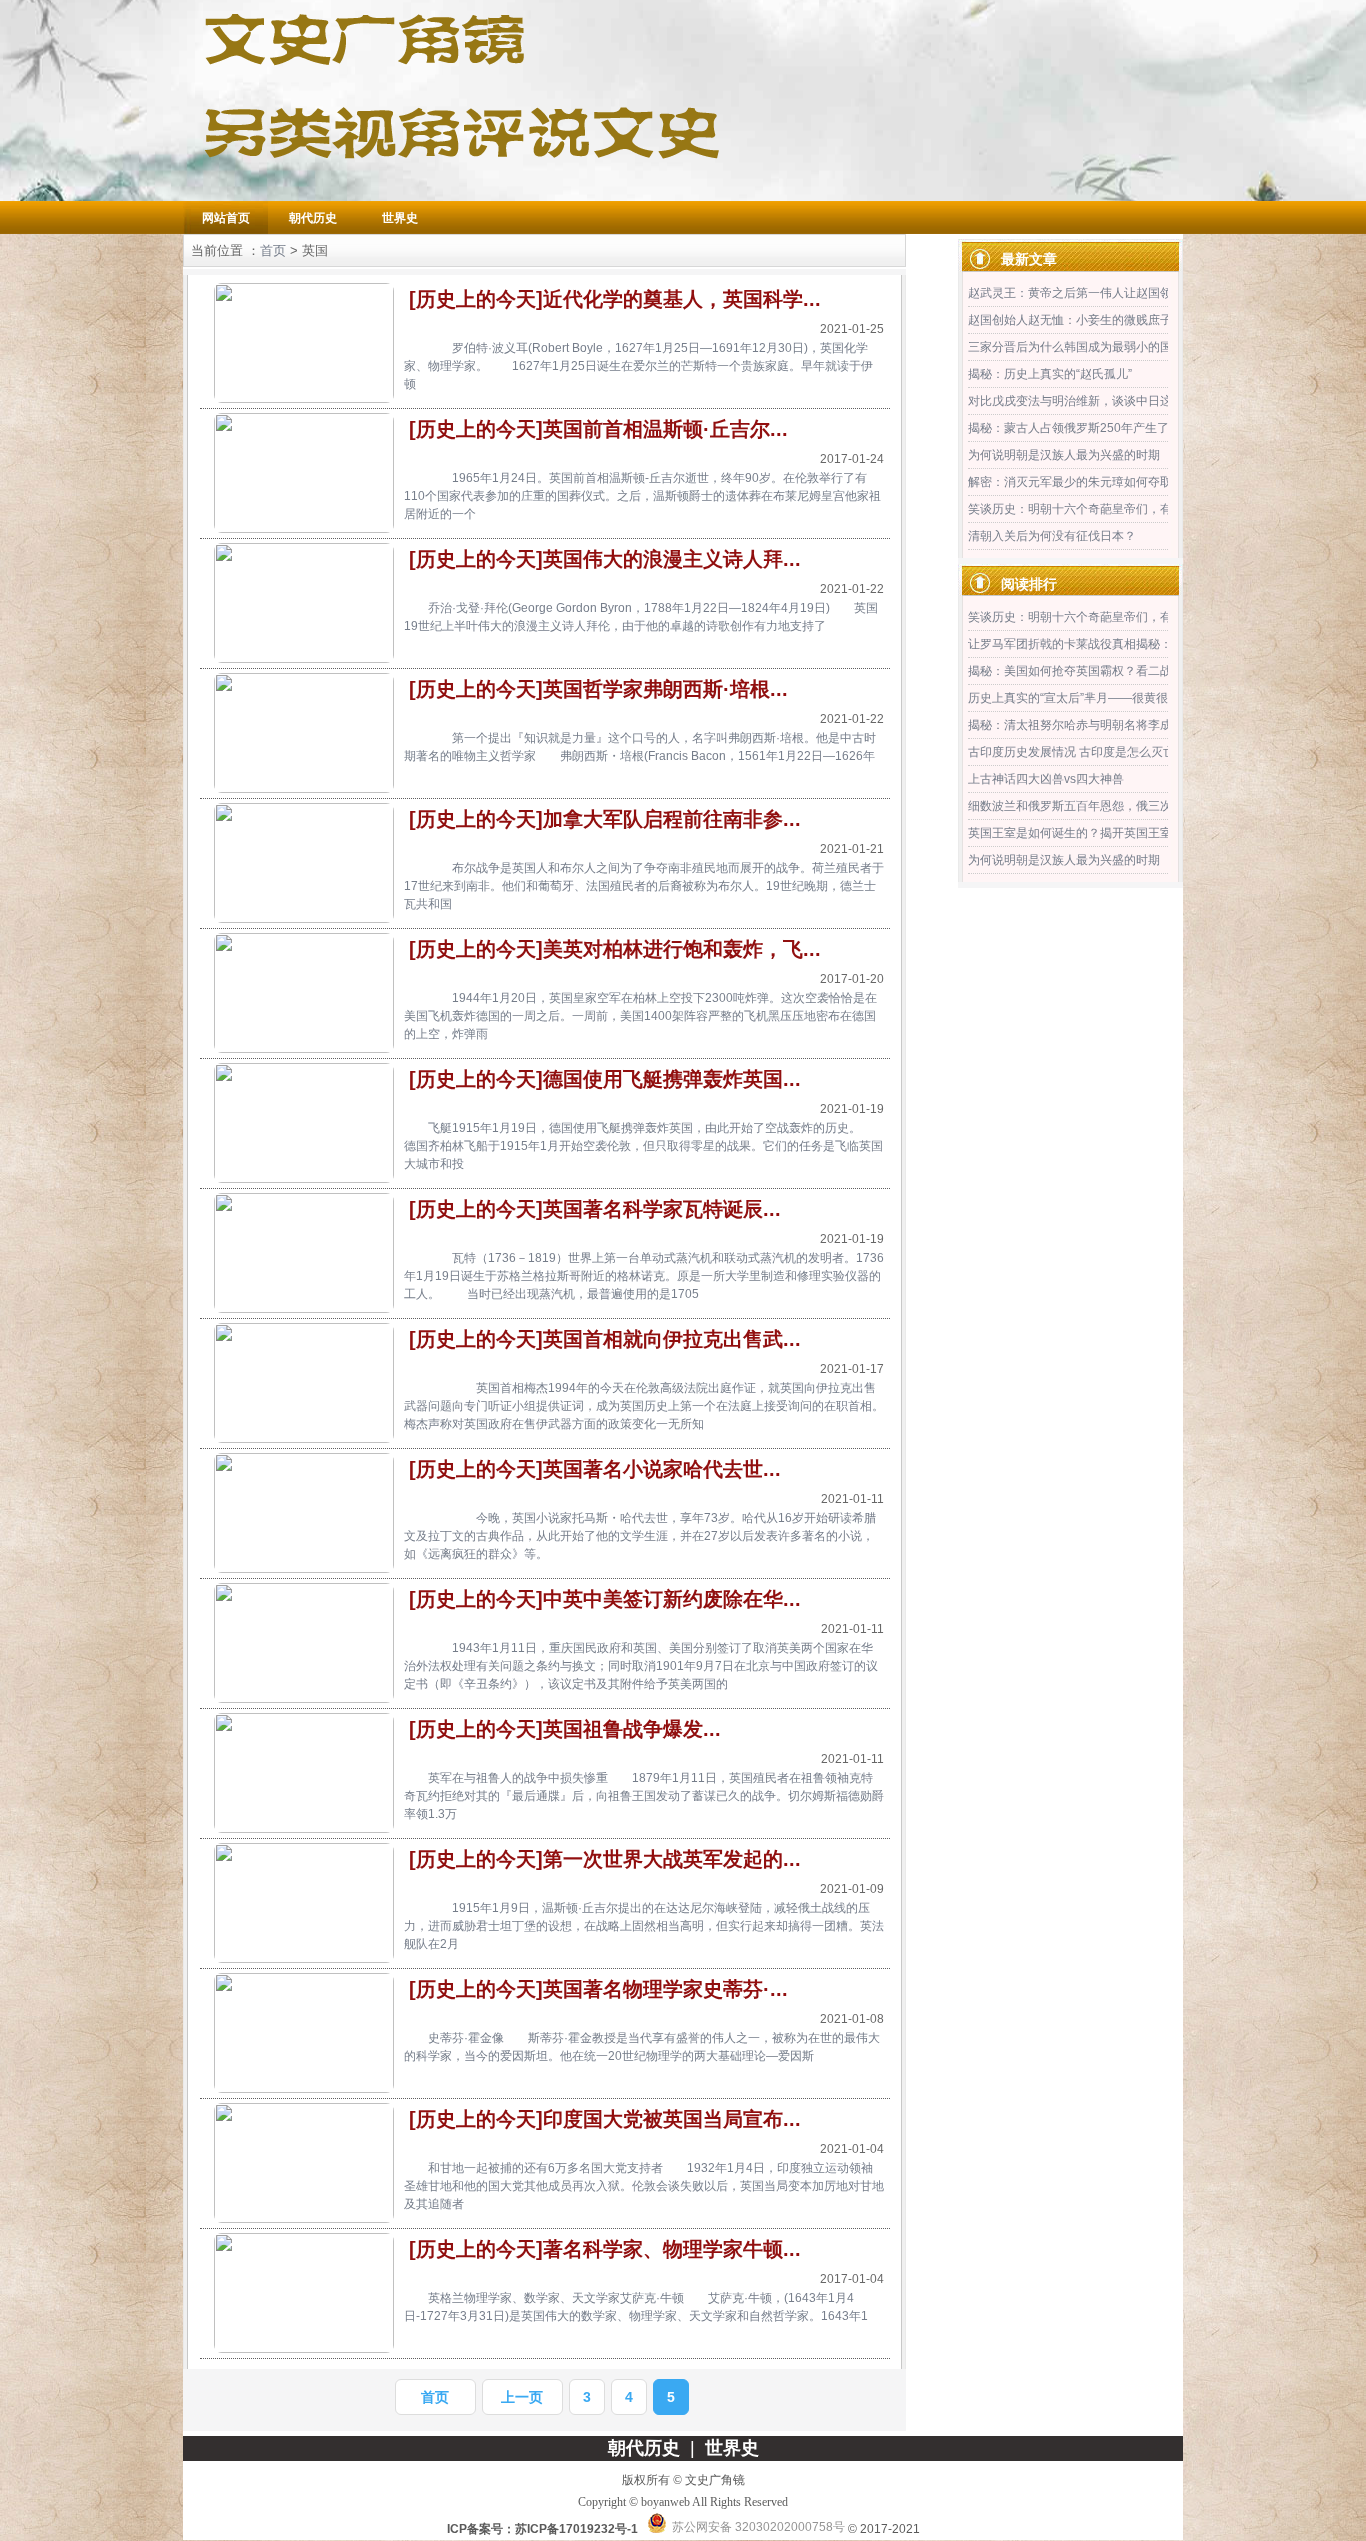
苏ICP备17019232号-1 (576, 2529)
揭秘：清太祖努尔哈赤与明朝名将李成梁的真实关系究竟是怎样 (1136, 725)
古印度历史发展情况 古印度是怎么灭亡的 (1077, 752)
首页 (273, 250)
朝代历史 (313, 218)
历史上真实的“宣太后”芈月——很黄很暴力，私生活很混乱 (1122, 698)
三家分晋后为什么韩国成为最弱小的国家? (1079, 347)
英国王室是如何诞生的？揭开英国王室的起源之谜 (1100, 833)
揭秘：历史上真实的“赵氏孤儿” (1050, 374)
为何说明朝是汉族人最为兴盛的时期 (1064, 455)
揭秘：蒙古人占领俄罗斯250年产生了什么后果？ (1098, 428)
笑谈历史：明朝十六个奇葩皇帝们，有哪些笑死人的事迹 (1118, 509)
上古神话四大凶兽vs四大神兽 (1046, 779)
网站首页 (226, 218)
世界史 (400, 218)
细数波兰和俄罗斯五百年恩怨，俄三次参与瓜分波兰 (1106, 806)
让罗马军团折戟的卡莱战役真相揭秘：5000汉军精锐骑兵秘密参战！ (1150, 644)
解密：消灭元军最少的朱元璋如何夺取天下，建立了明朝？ (1124, 482)
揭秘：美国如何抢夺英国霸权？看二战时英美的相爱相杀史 (1124, 671)
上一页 (522, 2397)
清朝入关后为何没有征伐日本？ (1052, 536)
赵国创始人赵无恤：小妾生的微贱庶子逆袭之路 (1094, 320)
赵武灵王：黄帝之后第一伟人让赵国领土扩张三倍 (1100, 293)
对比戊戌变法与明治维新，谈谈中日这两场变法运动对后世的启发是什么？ (1166, 401)
